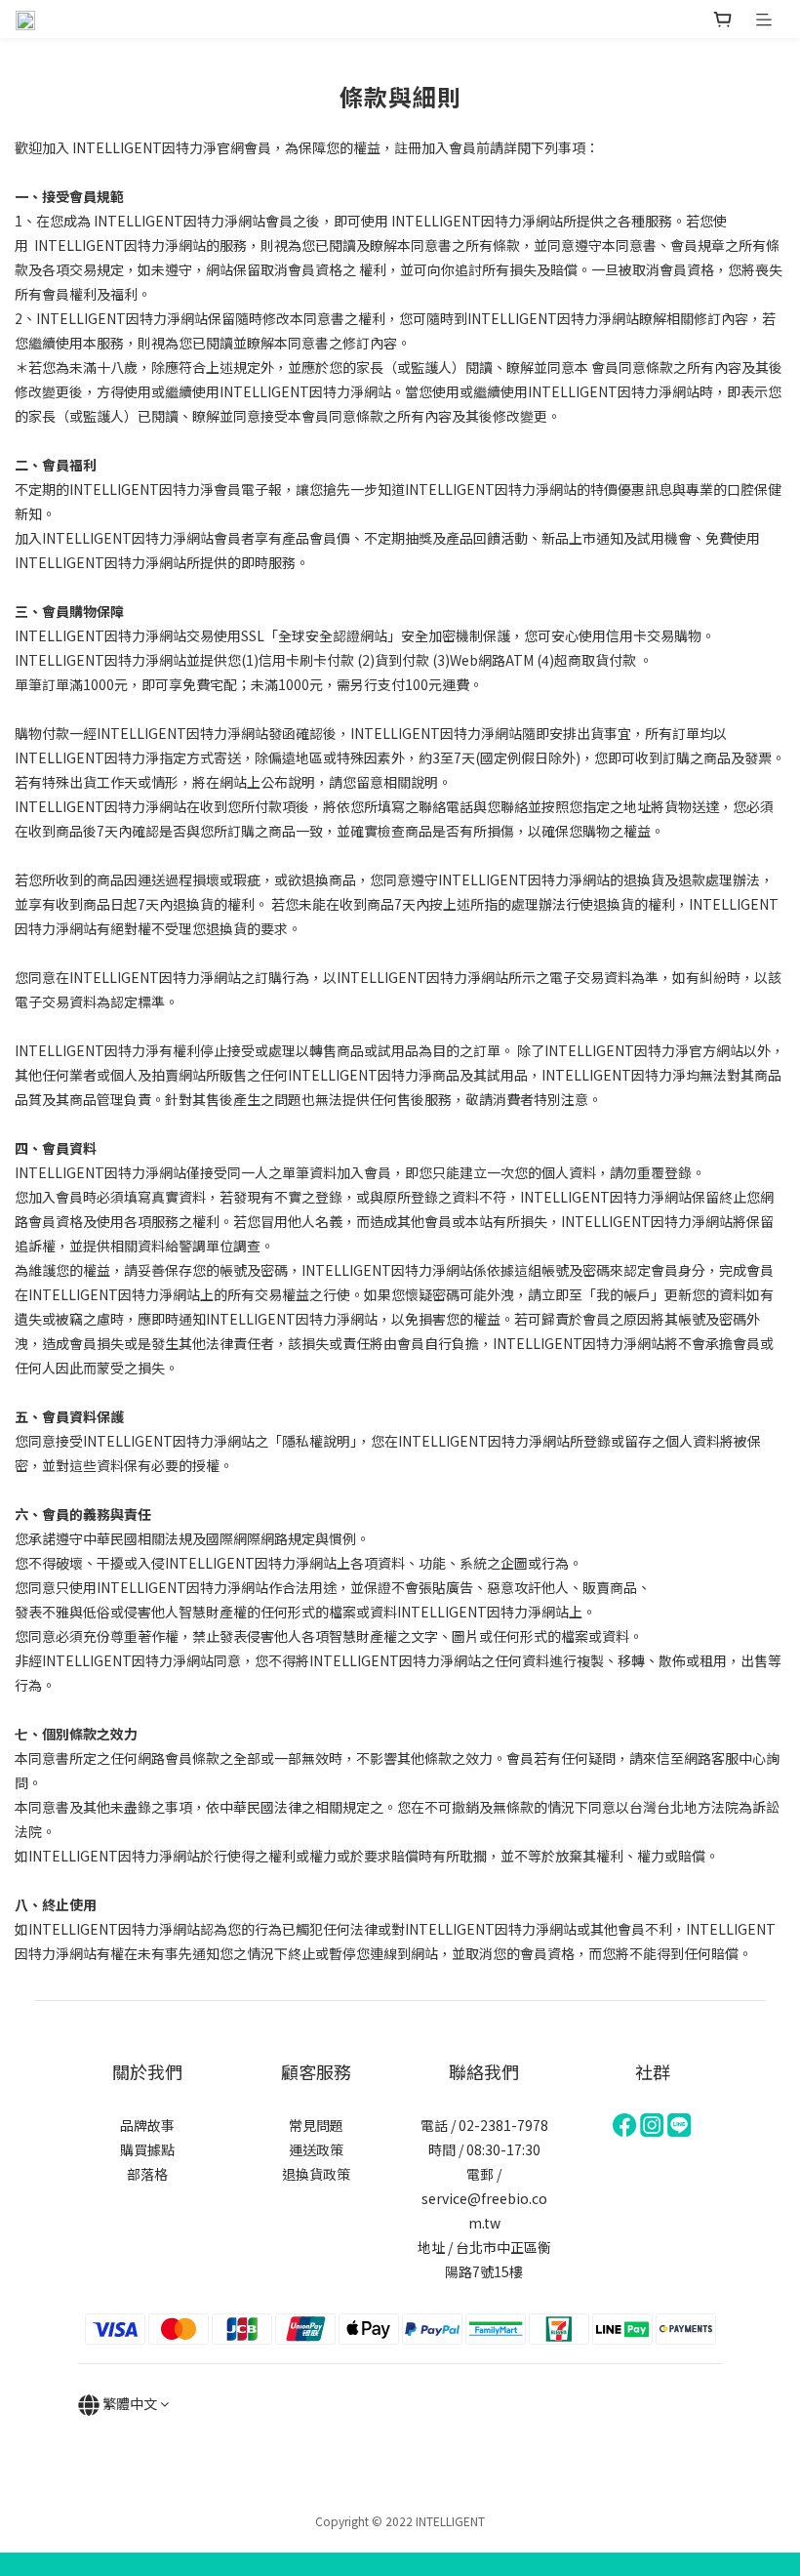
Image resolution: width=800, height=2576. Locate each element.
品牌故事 (147, 2125)
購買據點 (147, 2149)
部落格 (147, 2174)
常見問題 (316, 2125)
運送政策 (316, 2149)
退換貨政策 (316, 2174)
